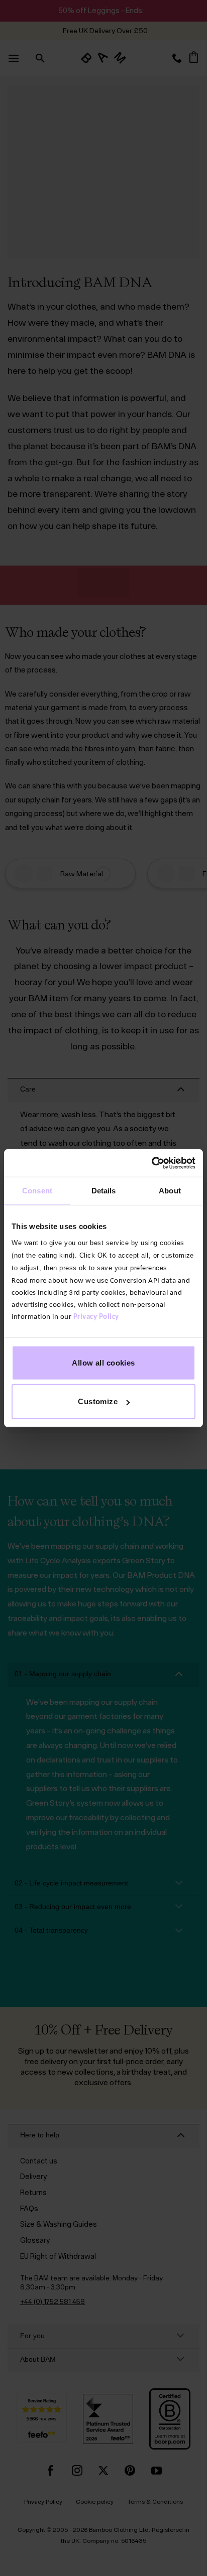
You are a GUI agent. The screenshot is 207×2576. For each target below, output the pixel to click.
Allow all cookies (103, 1362)
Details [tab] (104, 1191)
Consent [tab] (37, 1191)
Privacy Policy (96, 1317)
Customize (98, 1401)
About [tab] (170, 1191)
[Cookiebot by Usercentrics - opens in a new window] (151, 1163)
